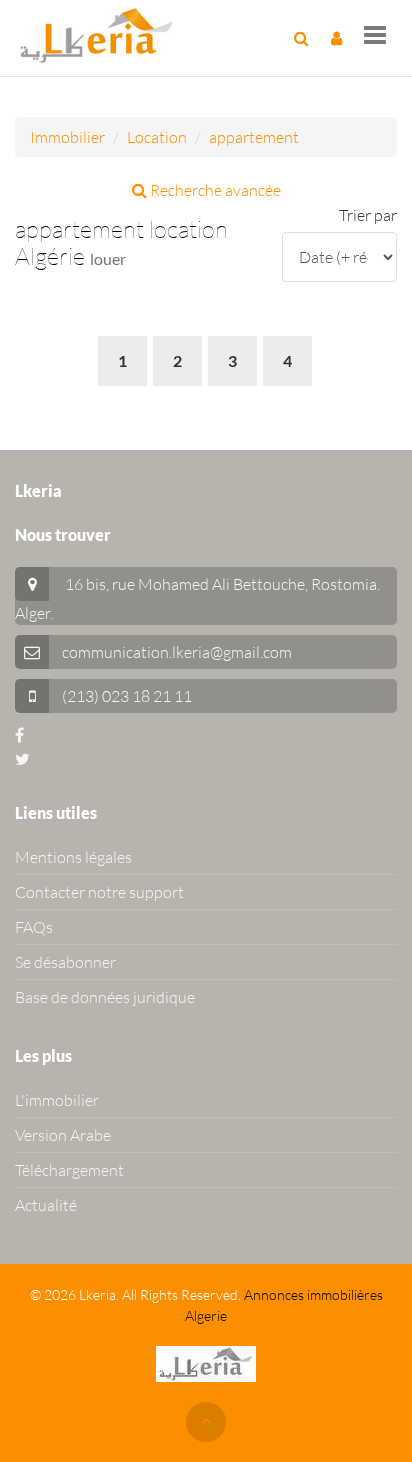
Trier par (368, 215)
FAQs (34, 927)
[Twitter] (22, 759)
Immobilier (67, 137)
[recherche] (301, 38)
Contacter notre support (99, 892)
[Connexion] (336, 38)
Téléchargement (69, 1170)
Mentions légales (73, 857)
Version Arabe (63, 1135)
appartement (254, 137)
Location (157, 137)
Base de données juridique (105, 997)
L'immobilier (57, 1100)
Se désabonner (65, 962)
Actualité (46, 1205)
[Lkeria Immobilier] (96, 35)
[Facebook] (19, 735)
